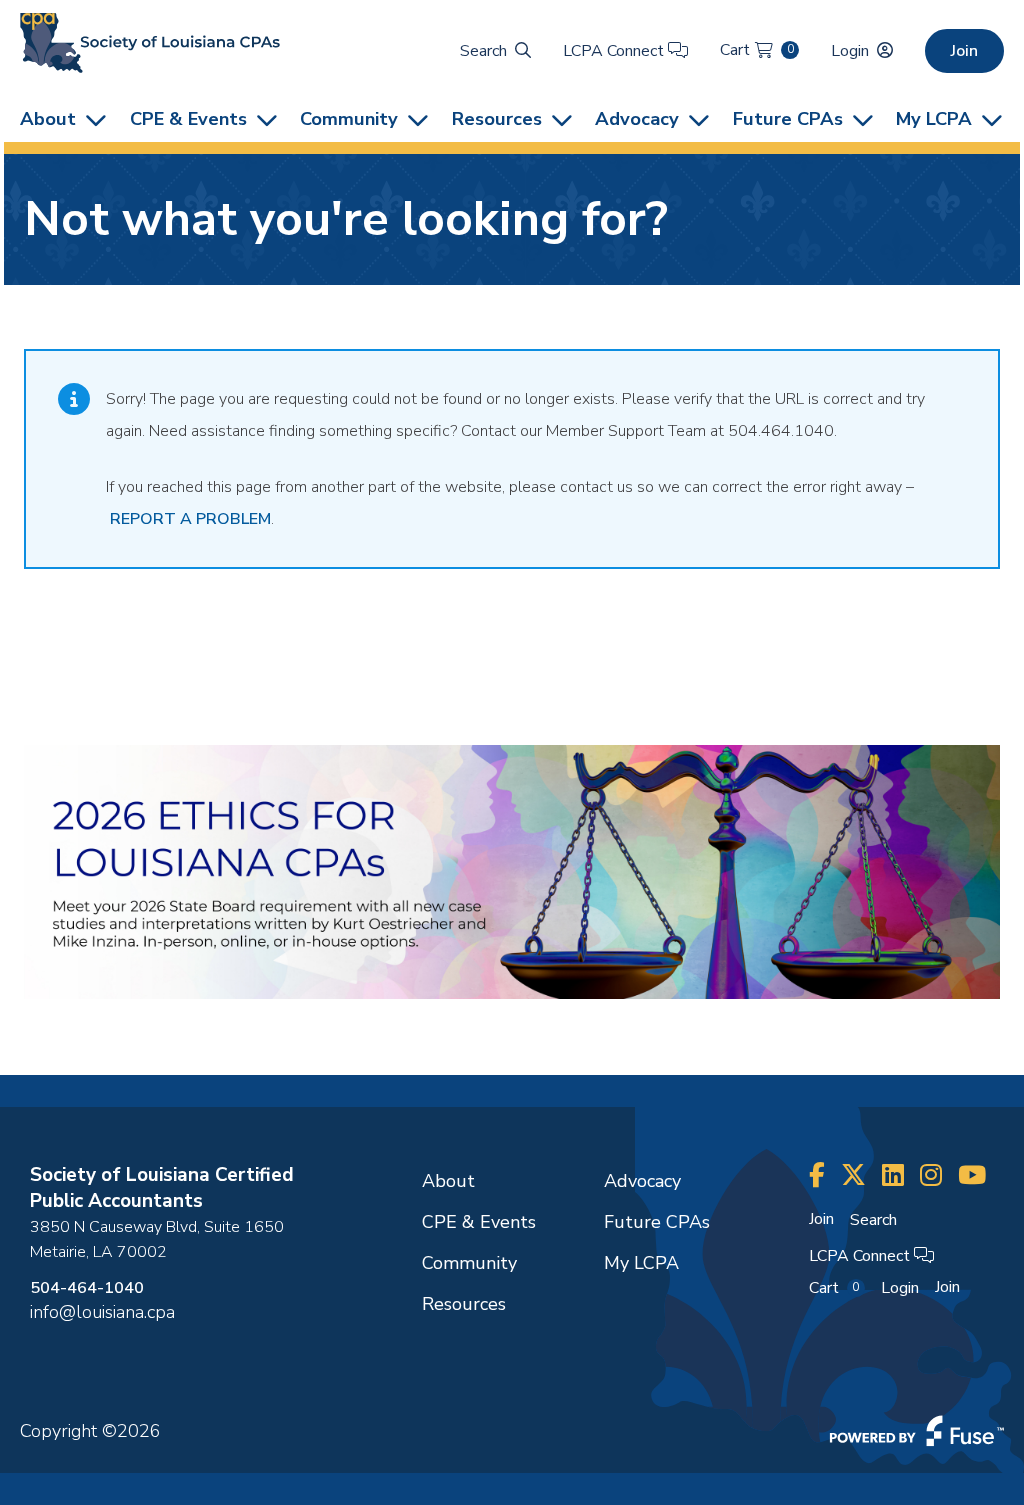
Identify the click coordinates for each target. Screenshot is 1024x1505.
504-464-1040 (87, 1288)
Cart (756, 50)
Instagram (931, 1175)
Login (850, 51)
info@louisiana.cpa (102, 1312)
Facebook (817, 1175)
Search (483, 51)
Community (349, 118)
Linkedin (893, 1175)
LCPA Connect (615, 51)
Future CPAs (788, 118)
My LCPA (934, 118)
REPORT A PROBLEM (190, 519)
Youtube (972, 1175)
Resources (497, 118)
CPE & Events (188, 118)
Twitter (853, 1175)
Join (964, 51)
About (48, 118)
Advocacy (637, 118)
